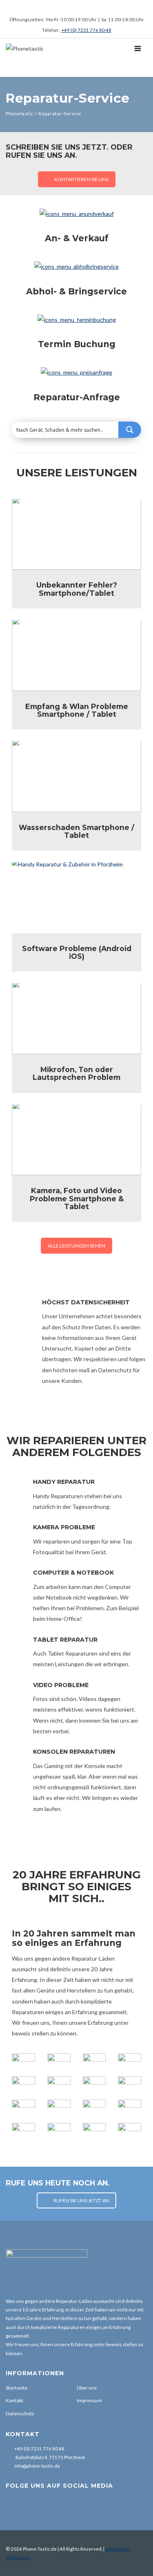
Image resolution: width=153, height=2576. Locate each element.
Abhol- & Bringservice (76, 291)
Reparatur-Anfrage (77, 397)
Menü (30, 67)
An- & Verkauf (77, 238)
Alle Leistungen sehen (76, 1246)
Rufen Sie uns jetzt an (81, 2200)
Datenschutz (20, 2413)
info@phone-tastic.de (37, 2466)
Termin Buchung (77, 344)
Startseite (17, 2388)
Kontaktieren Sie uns (81, 179)
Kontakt (14, 2400)
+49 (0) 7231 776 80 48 (86, 30)
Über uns (87, 2388)
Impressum (89, 2400)
